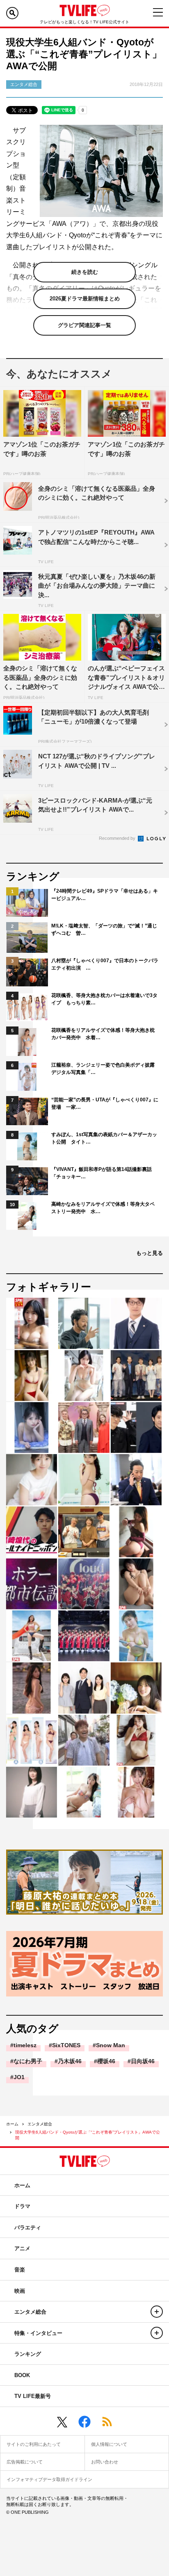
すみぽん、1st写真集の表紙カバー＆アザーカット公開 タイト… (104, 1138)
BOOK (22, 2375)
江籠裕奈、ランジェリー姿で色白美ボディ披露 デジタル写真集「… (105, 1069)
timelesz (25, 2045)
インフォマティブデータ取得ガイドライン (49, 2479)
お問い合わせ (105, 2462)
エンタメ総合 (40, 2124)
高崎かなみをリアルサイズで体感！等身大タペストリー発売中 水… (103, 1208)
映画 (20, 2291)
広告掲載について (25, 2462)
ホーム (12, 2124)
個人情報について (109, 2444)
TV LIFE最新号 (33, 2396)
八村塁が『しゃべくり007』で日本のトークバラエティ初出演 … (105, 964)
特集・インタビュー (38, 2333)
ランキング (28, 2354)
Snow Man (111, 2045)
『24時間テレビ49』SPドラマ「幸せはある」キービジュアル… (105, 895)
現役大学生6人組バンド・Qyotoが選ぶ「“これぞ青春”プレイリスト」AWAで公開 (88, 2135)
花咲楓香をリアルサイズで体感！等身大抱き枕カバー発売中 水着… (103, 1034)
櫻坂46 (106, 2061)
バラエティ (28, 2227)
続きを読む (85, 272)
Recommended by (118, 838)
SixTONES (66, 2045)
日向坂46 (143, 2061)
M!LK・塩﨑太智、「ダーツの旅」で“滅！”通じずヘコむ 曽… (104, 929)
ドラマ (22, 2206)
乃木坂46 (70, 2061)
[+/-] (157, 2312)
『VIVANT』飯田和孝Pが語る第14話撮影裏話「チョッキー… (102, 1173)
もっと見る (150, 1253)
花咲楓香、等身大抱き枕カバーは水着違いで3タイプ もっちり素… (104, 999)
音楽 (20, 2270)
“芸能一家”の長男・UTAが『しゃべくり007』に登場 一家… (105, 1103)
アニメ (22, 2248)
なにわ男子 (28, 2061)
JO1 (19, 2077)
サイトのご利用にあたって (34, 2444)
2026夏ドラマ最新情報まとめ (85, 299)
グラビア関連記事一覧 (84, 325)
